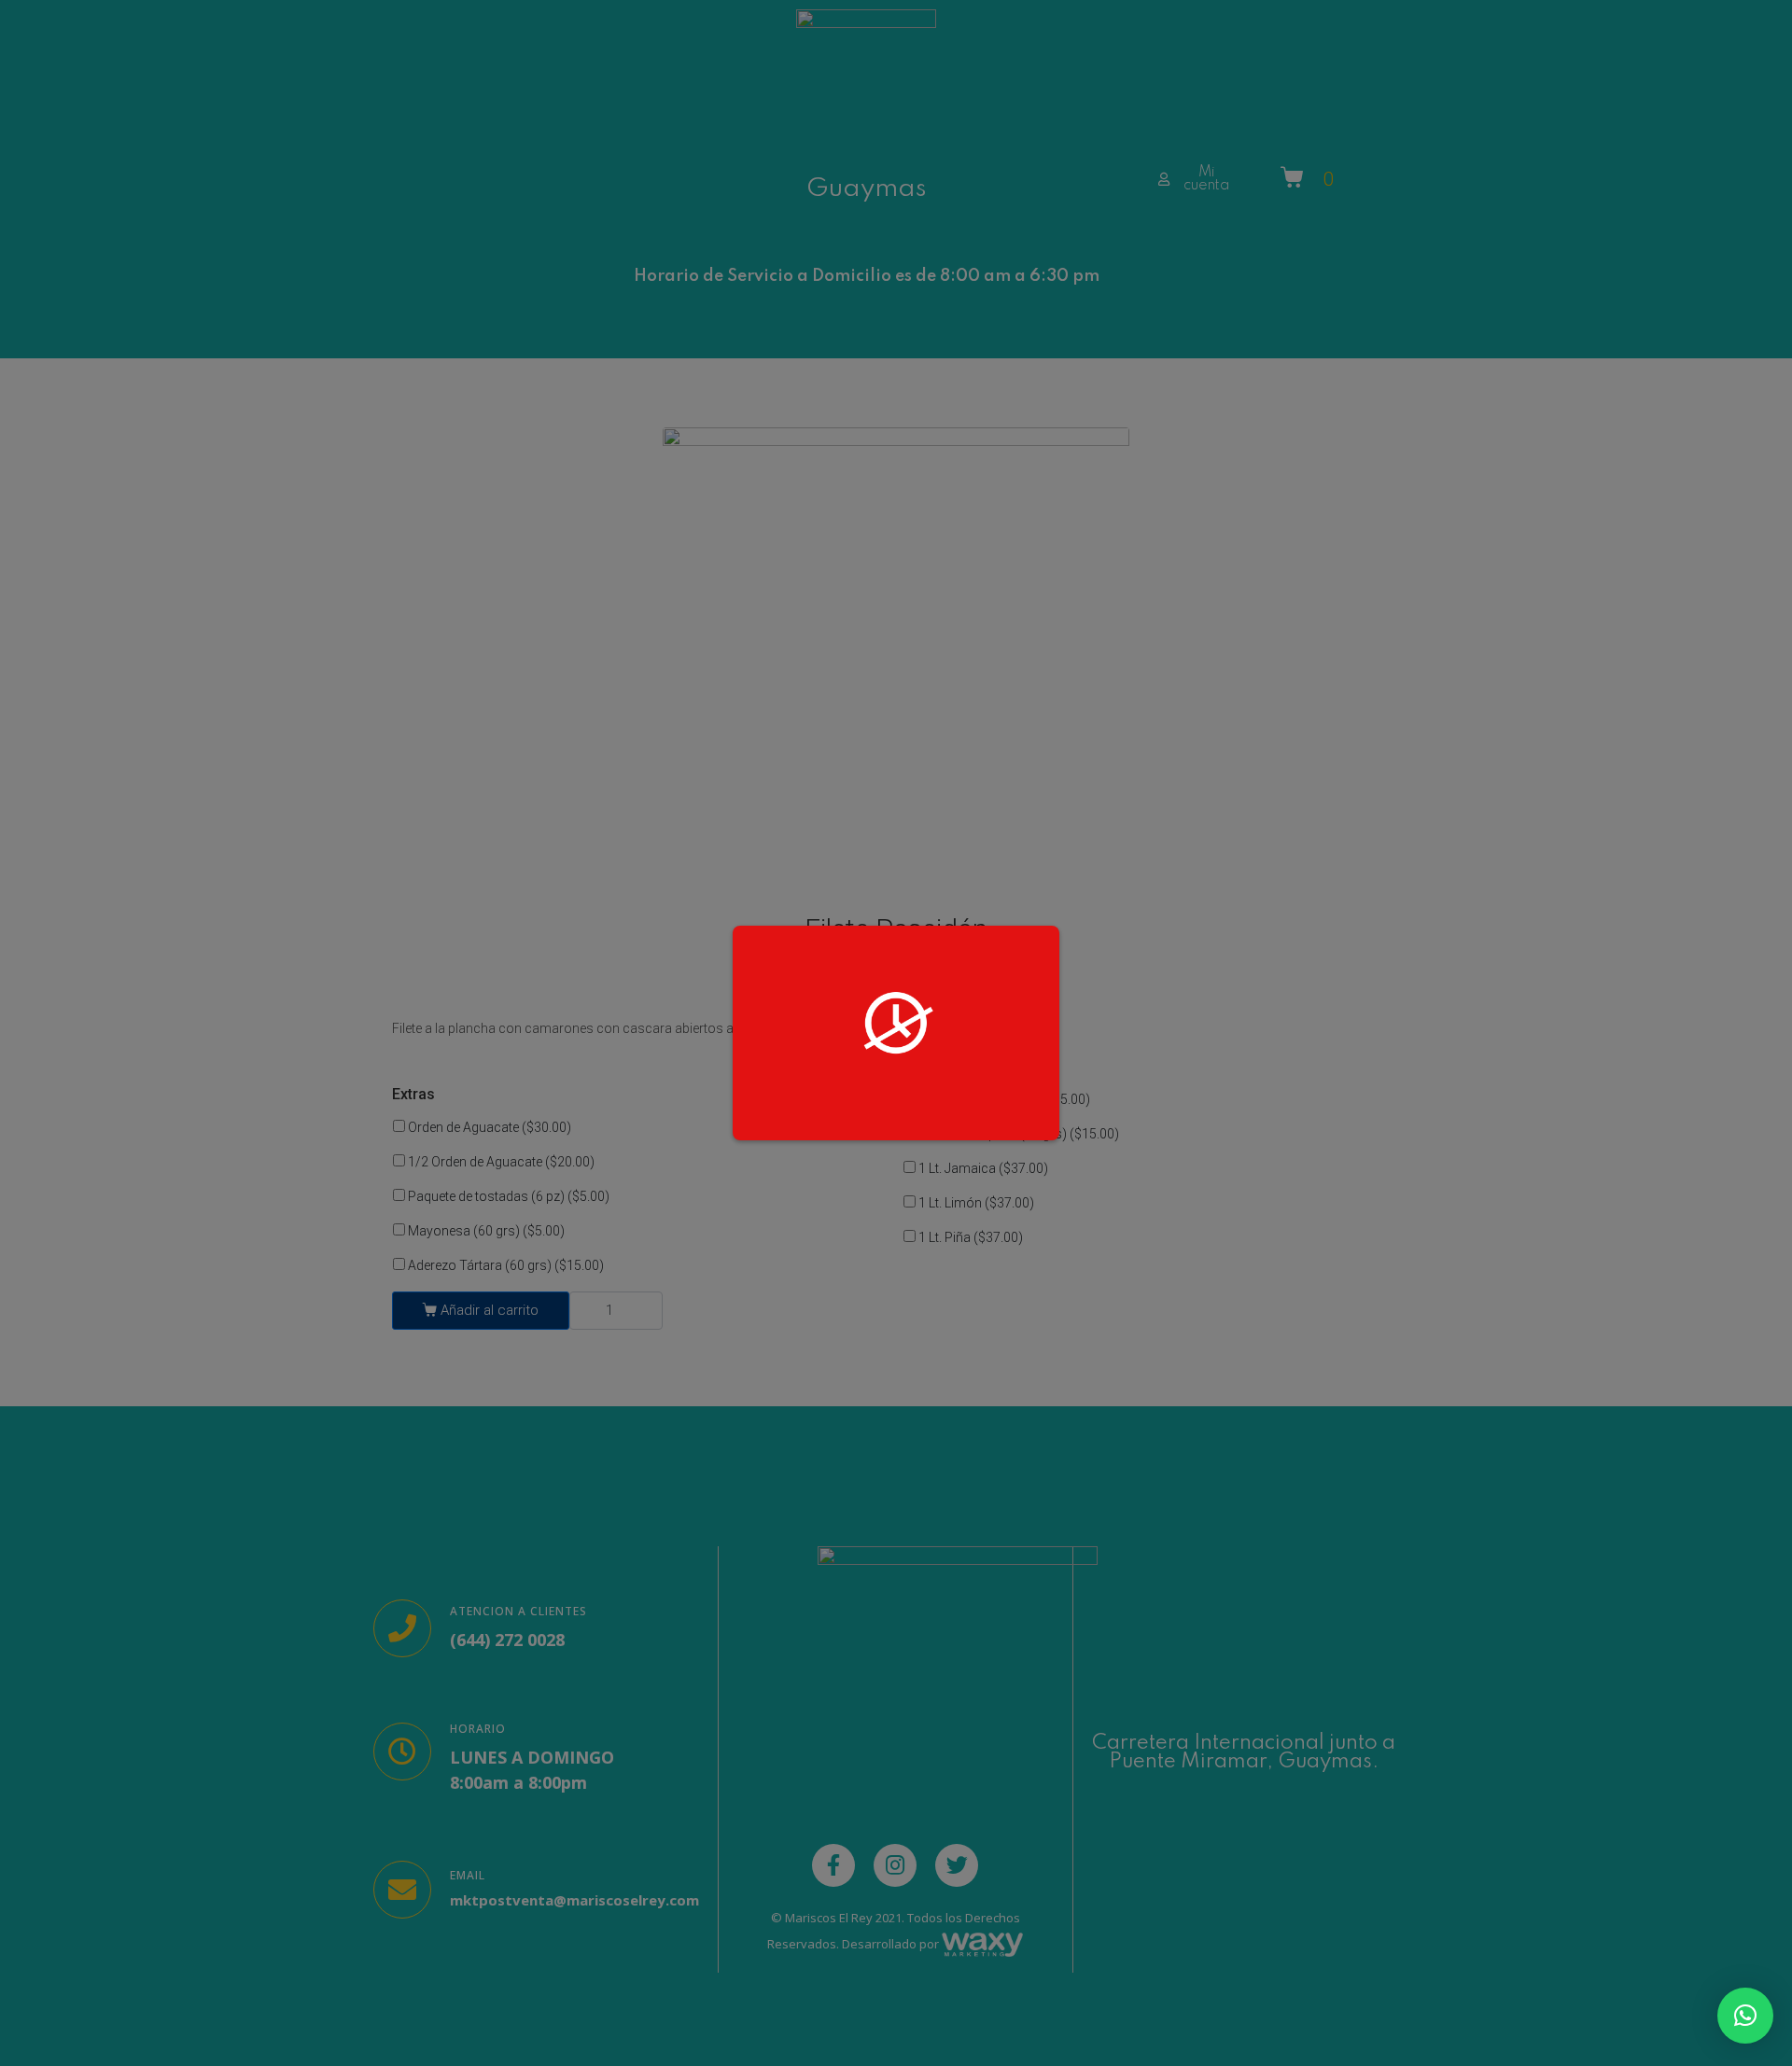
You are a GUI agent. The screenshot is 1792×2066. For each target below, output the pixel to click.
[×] (1745, 2016)
